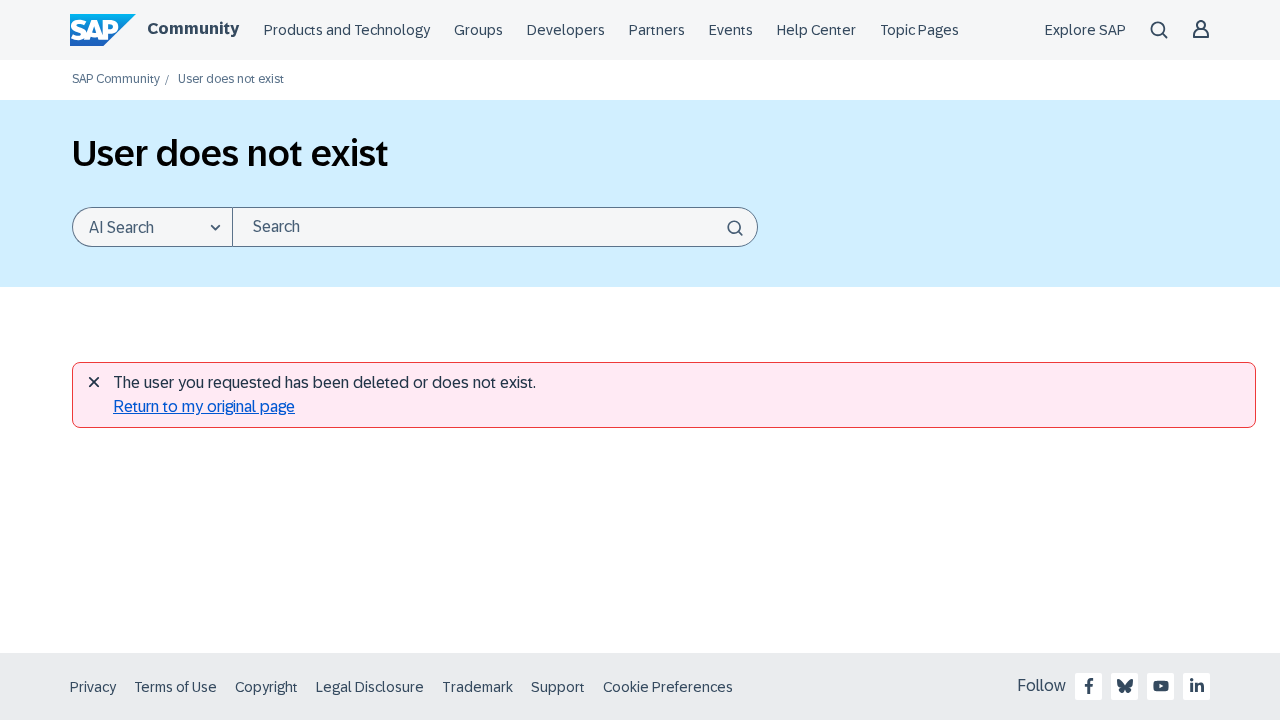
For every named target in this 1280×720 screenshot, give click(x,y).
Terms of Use (175, 687)
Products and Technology (347, 30)
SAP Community (116, 79)
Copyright (266, 687)
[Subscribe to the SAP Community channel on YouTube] (1161, 686)
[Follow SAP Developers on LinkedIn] (1197, 686)
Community (193, 28)
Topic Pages (919, 30)
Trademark (477, 687)
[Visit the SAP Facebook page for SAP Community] (1089, 686)
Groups (478, 30)
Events (731, 30)
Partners (657, 30)
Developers (566, 30)
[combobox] (495, 227)
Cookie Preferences (668, 687)
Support (558, 687)
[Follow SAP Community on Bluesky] (1125, 686)
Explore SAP (1085, 30)
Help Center (816, 30)
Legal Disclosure (370, 687)
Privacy (93, 687)
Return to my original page (204, 406)
